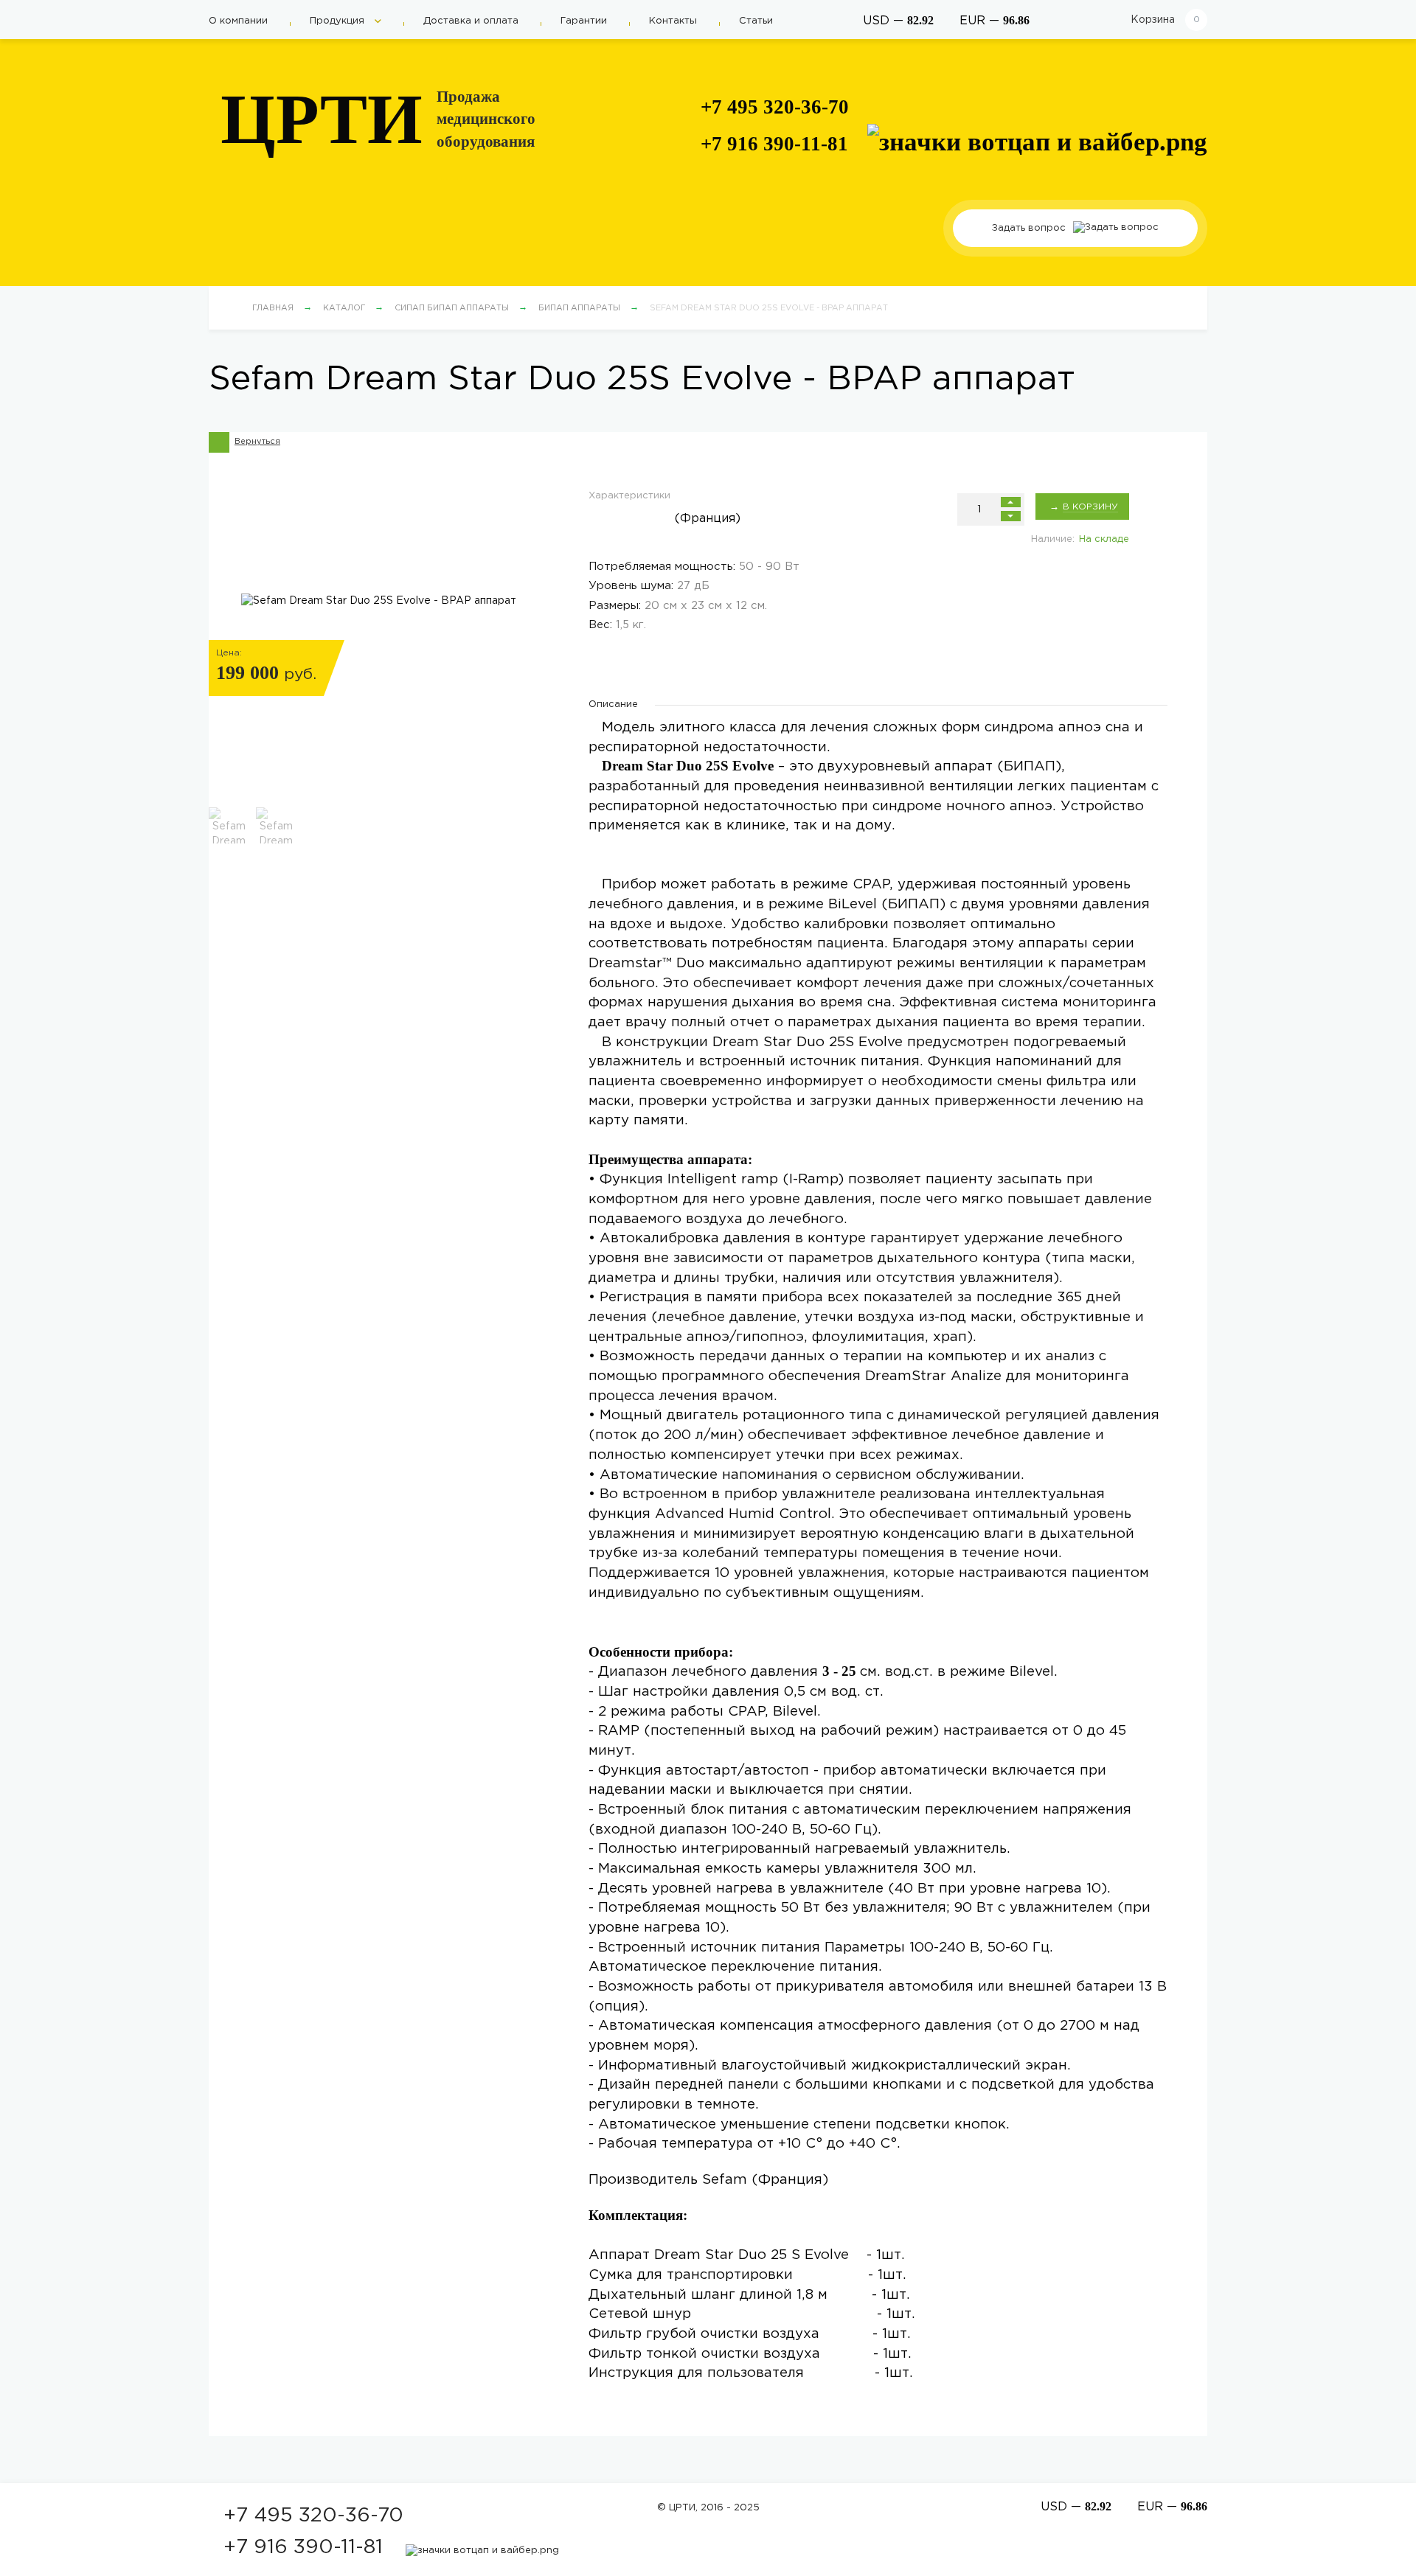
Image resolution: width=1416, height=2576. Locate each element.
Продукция (339, 21)
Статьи (756, 21)
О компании (238, 21)
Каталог (344, 308)
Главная (273, 308)
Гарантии (584, 21)
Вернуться (257, 442)
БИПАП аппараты (579, 308)
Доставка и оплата (471, 21)
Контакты (673, 21)
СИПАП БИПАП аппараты (452, 308)
